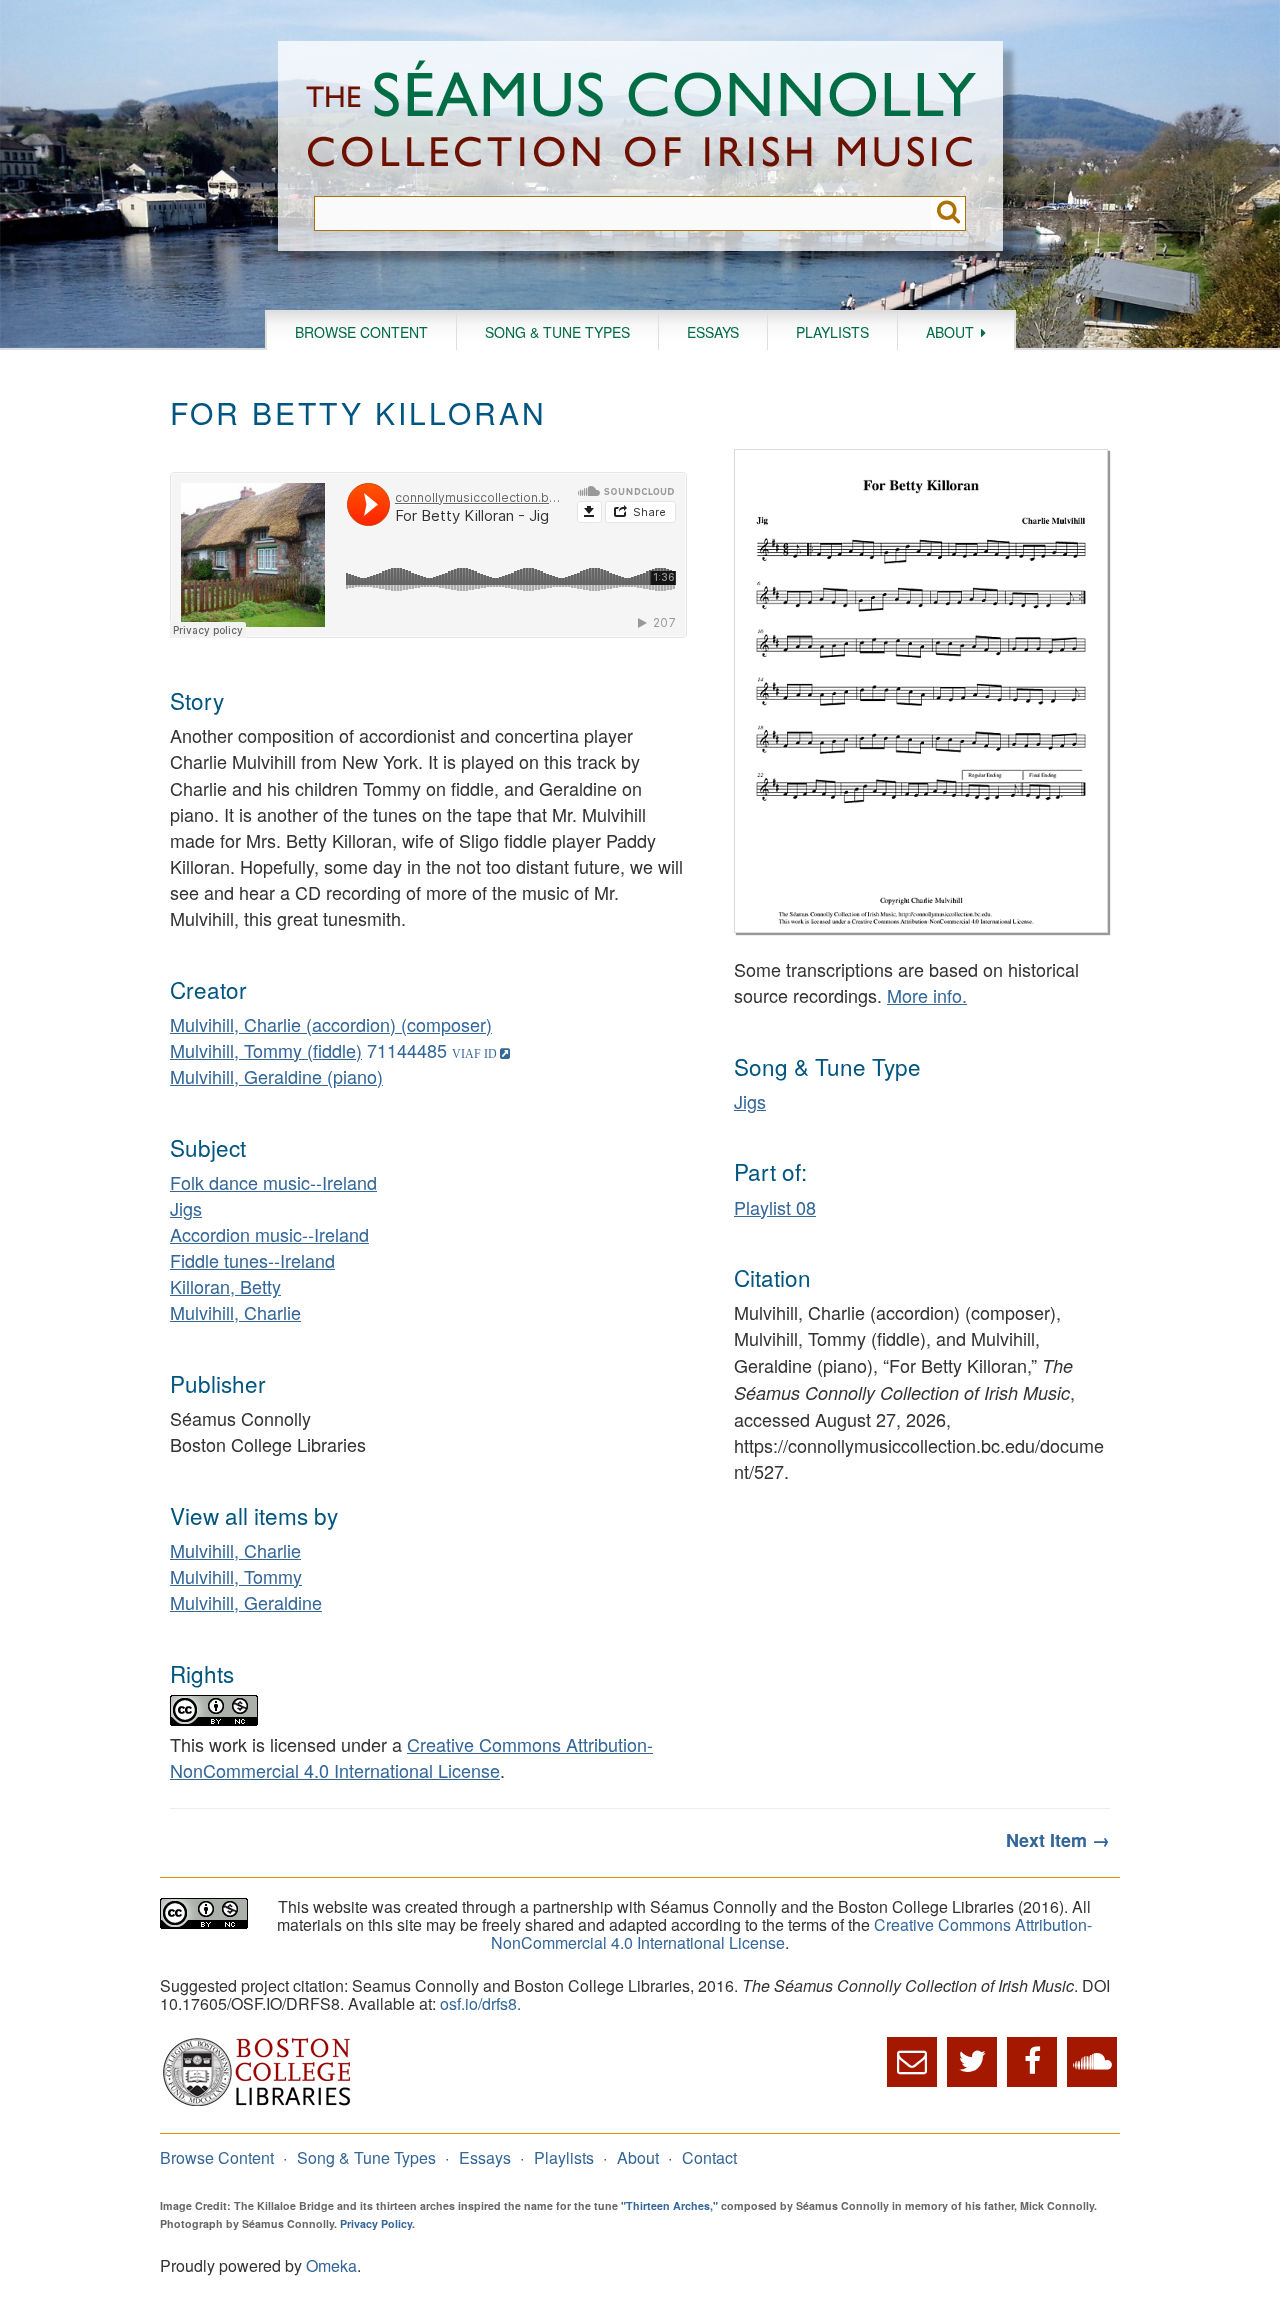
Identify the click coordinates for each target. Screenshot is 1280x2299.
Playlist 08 (775, 1207)
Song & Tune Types (557, 332)
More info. (927, 995)
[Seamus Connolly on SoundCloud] (1092, 2062)
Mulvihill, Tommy (236, 1576)
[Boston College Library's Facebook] (1032, 2062)
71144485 (407, 1050)
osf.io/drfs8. (480, 2003)
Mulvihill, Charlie (235, 1312)
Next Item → (1058, 1840)
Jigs (186, 1208)
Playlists (832, 332)
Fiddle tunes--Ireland (252, 1260)
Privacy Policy (376, 2223)
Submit (948, 213)
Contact (709, 2157)
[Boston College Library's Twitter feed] (972, 2062)
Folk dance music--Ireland (273, 1182)
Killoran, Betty (225, 1286)
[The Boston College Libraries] (257, 2103)
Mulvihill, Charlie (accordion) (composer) (331, 1024)
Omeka (331, 2265)
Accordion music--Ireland (269, 1234)
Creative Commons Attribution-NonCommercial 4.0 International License (411, 1757)
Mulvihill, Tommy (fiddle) (266, 1050)
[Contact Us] (912, 2062)
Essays (713, 332)
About (950, 332)
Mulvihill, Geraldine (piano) (276, 1076)
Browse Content (361, 332)
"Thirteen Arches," (669, 2205)
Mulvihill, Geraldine (246, 1602)
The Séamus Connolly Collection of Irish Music (641, 118)
